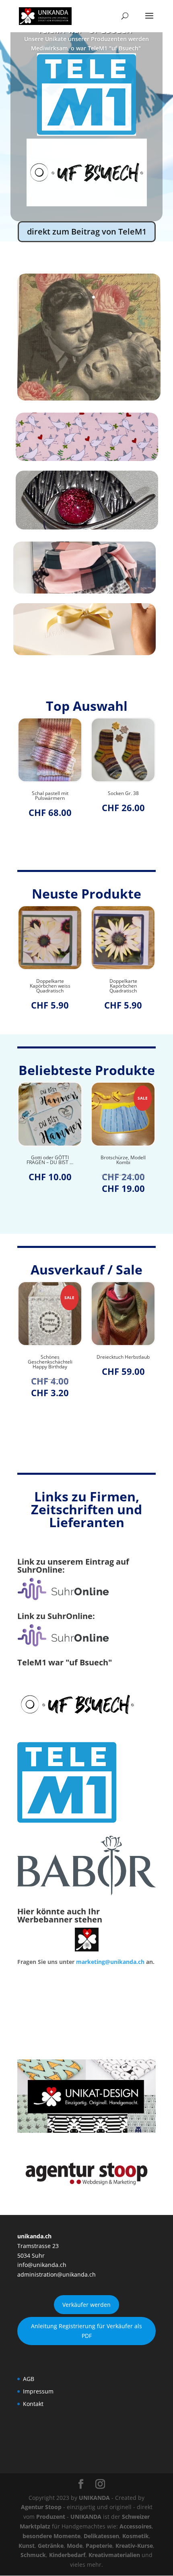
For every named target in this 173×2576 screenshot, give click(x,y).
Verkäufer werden (86, 2305)
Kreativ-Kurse (134, 2546)
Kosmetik (136, 2536)
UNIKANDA (94, 2498)
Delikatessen (101, 2536)
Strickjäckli (123, 793)
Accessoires (136, 2526)
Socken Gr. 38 (50, 793)
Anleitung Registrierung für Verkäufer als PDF (86, 2331)
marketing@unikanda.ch (110, 1962)
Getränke (51, 2546)
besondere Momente (51, 2536)
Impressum (38, 2391)
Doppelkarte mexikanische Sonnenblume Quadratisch (123, 988)
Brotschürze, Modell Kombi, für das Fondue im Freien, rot (123, 1162)
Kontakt (33, 2404)
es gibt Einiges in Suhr (87, 96)
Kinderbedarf (67, 2555)
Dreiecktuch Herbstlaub (54, 1357)
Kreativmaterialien (114, 2555)
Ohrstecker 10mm (127, 1357)
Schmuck (33, 2555)
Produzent (51, 2517)
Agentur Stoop (41, 2507)
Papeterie (99, 2546)
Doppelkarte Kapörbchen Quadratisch (50, 986)
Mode (75, 2546)
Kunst (27, 2546)
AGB (29, 2379)
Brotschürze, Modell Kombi (50, 1160)
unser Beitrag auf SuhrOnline (87, 166)
